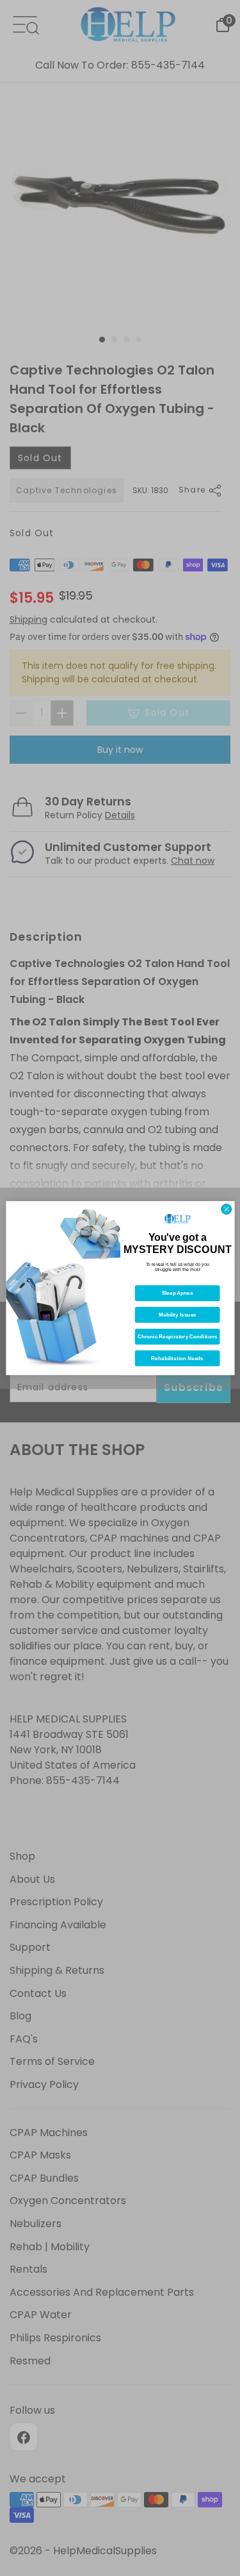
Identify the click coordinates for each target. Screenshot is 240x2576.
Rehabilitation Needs (177, 1359)
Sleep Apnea (177, 1293)
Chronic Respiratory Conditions (177, 1337)
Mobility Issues (177, 1315)
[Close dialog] (226, 1209)
